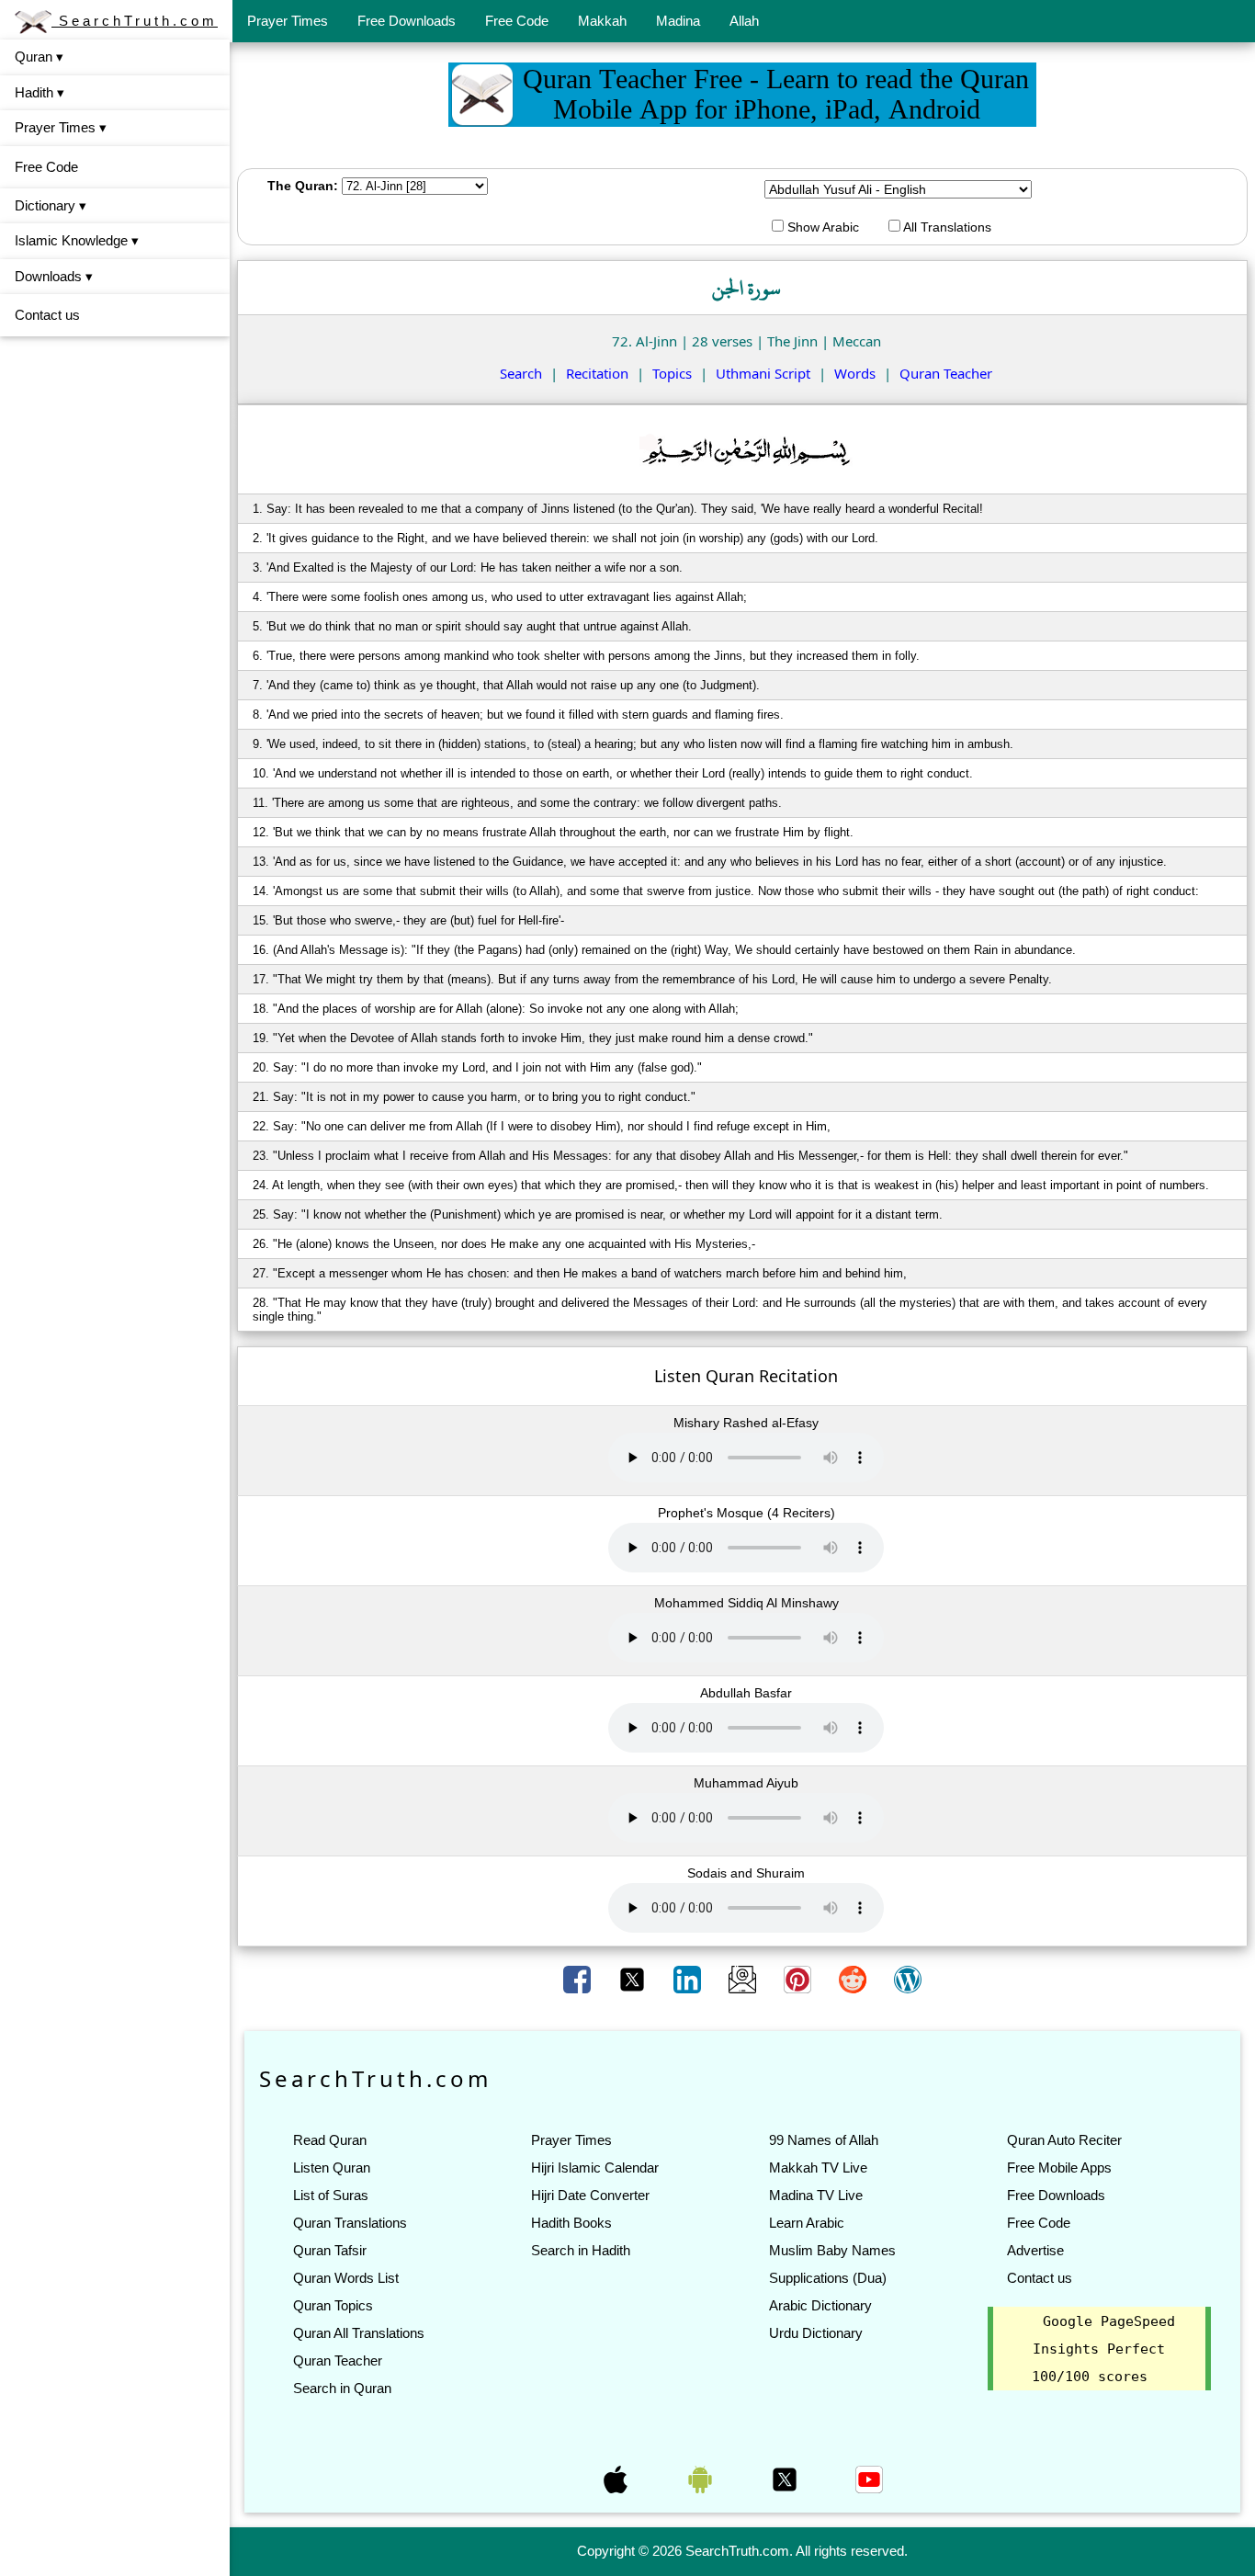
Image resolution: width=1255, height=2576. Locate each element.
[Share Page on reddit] (854, 1979)
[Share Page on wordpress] (908, 1979)
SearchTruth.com (135, 21)
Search (521, 373)
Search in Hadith (581, 2250)
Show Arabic (821, 227)
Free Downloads (407, 21)
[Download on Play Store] (702, 2478)
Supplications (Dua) (828, 2278)
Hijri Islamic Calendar (595, 2167)
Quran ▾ (39, 57)
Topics (672, 373)
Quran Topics (333, 2305)
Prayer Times (288, 21)
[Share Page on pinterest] (799, 1979)
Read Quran (330, 2140)
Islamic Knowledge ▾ (77, 240)
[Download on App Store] (617, 2478)
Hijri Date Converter (590, 2195)
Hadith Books (571, 2223)
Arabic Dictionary (820, 2305)
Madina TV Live (816, 2195)
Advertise (1035, 2250)
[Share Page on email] (744, 1979)
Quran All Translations (359, 2333)
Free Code (517, 21)
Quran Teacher (946, 373)
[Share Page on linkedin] (689, 1979)
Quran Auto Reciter (1064, 2140)
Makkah (602, 21)
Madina (678, 21)
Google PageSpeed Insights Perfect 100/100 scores (1103, 2349)
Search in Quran (342, 2388)
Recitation (597, 373)
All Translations (946, 227)
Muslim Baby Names (832, 2250)
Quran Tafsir (330, 2250)
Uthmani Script (763, 373)
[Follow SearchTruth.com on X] (786, 2478)
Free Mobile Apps (1059, 2167)
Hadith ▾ (40, 92)
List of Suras (331, 2195)
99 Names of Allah (824, 2140)
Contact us (47, 315)
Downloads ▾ (54, 276)
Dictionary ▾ (51, 205)
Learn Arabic (807, 2223)
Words (855, 373)
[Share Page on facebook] (579, 1979)
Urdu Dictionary (816, 2333)
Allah (744, 21)
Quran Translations (350, 2223)
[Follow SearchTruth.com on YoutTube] (869, 2478)
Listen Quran (332, 2167)
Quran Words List (346, 2278)
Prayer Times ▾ (61, 127)
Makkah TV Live (818, 2167)
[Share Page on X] (634, 1979)
